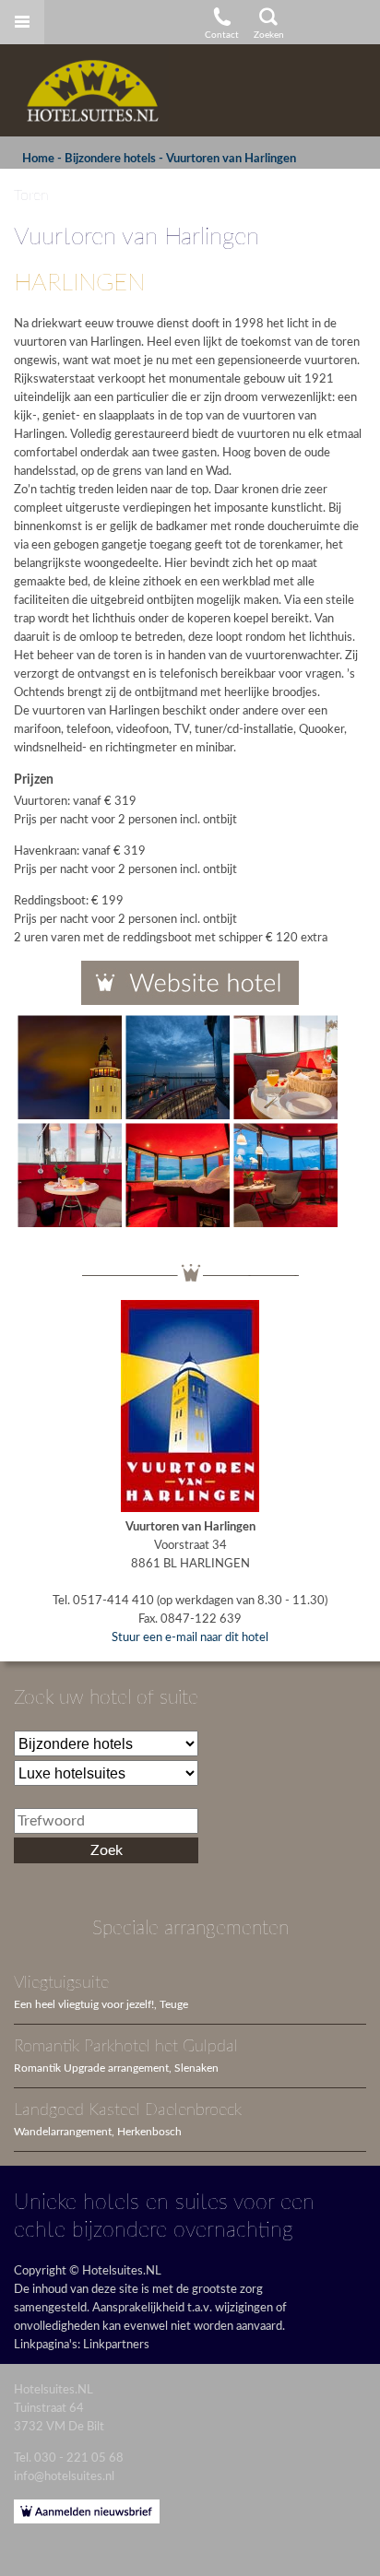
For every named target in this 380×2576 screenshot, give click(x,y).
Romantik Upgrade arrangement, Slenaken (116, 2068)
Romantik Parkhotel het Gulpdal (126, 2046)
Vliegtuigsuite (61, 1983)
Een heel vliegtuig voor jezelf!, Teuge (101, 2005)
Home (38, 159)
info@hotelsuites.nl (64, 2477)
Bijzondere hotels (110, 159)
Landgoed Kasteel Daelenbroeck (128, 2110)
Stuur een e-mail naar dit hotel (190, 1638)
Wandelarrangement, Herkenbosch (98, 2132)
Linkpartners (116, 2345)
